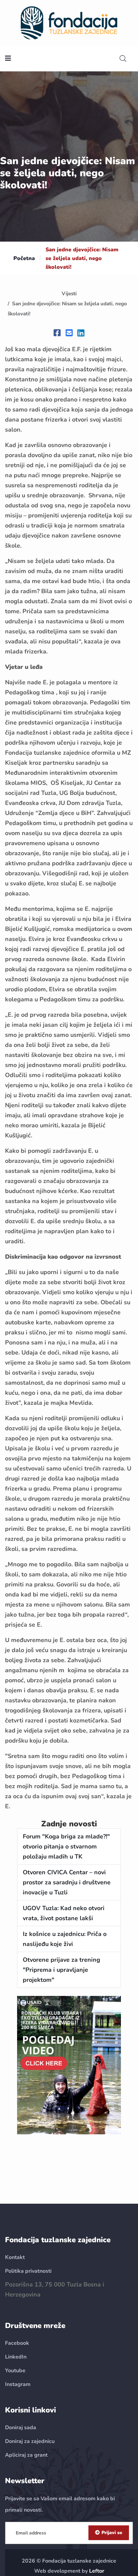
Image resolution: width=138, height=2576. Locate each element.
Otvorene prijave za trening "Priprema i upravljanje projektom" (61, 1970)
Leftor (97, 2571)
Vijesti (69, 294)
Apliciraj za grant (26, 2455)
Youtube (15, 2371)
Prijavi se (112, 2533)
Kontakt (15, 2257)
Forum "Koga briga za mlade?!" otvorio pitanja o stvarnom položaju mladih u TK (66, 1846)
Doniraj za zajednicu (30, 2441)
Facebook (17, 2343)
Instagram (18, 2384)
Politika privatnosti (28, 2271)
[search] (123, 59)
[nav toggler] (8, 59)
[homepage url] (69, 22)
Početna (24, 258)
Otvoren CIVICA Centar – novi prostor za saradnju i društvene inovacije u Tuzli (67, 1882)
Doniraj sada (21, 2428)
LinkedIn (16, 2357)
